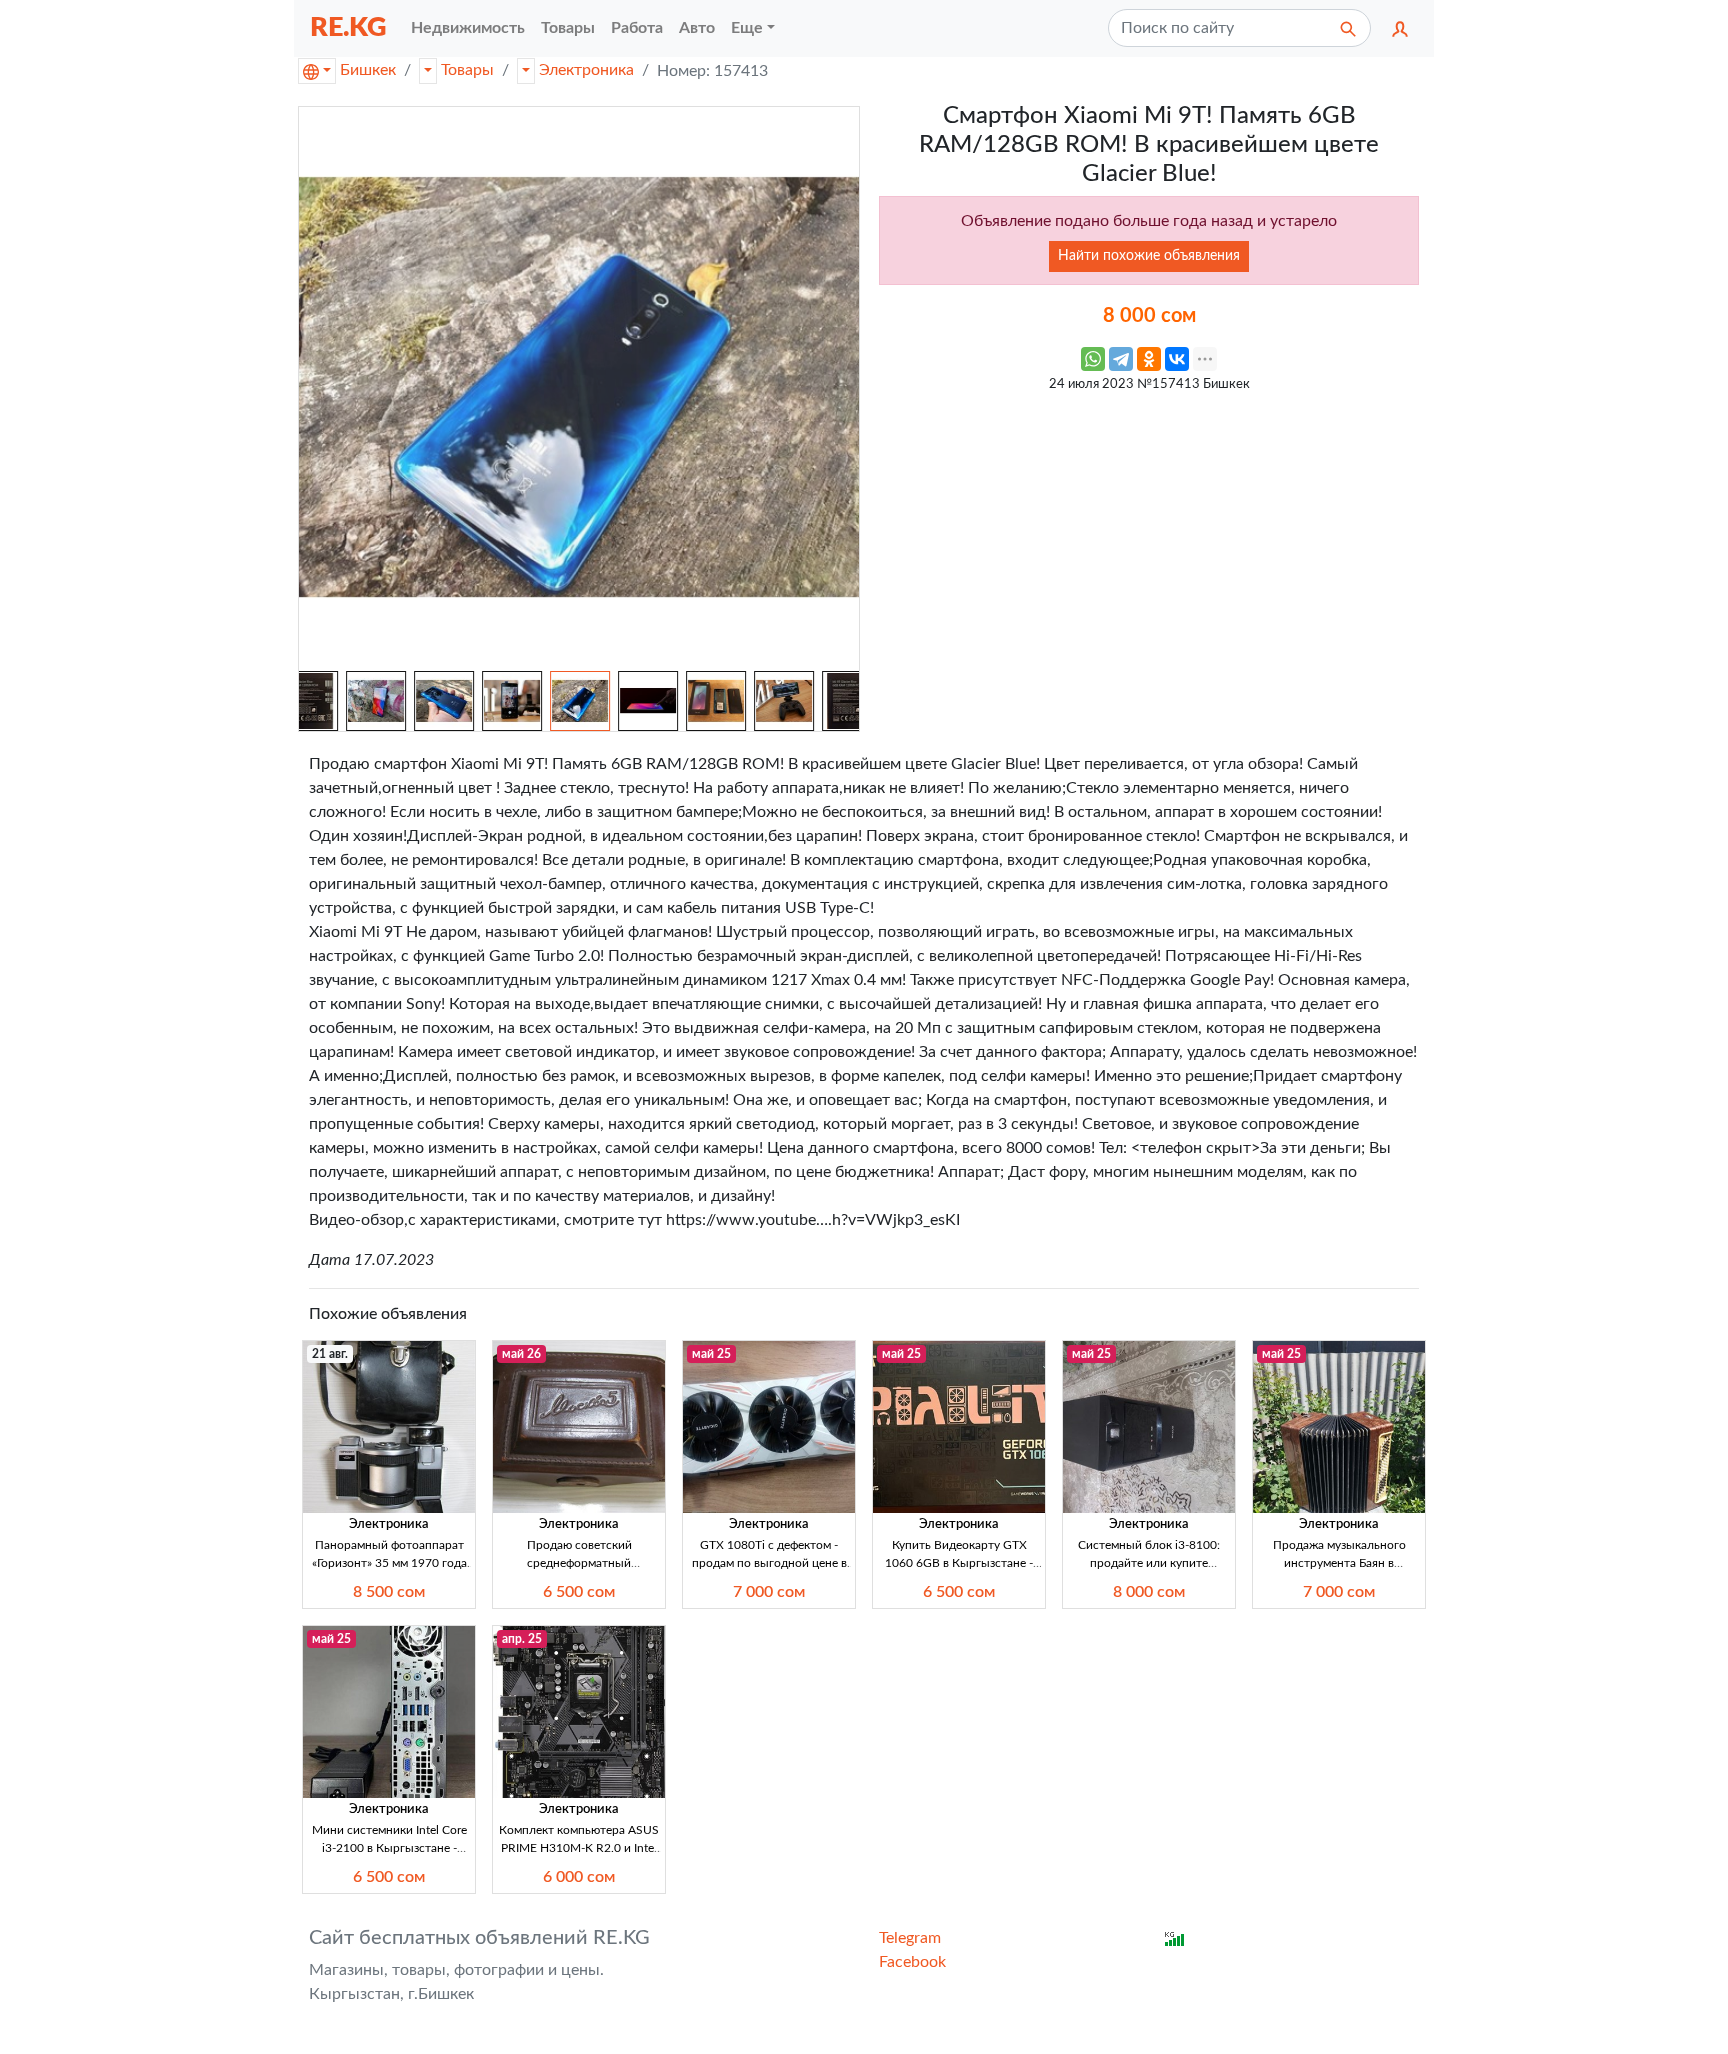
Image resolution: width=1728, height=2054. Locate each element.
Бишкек (368, 70)
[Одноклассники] (1149, 359)
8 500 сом (389, 1592)
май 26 (521, 1354)
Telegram (910, 1938)
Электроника (586, 70)
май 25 (711, 1354)
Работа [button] (637, 28)
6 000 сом (579, 1877)
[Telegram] (1121, 359)
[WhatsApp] (1093, 359)
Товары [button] (568, 28)
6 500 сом (579, 1592)
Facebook (912, 1962)
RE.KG (348, 27)
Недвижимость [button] (468, 28)
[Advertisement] (1149, 543)
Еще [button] (747, 28)
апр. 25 (522, 1639)
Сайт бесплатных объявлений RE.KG (479, 1938)
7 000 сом (769, 1592)
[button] (1400, 28)
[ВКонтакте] (1177, 359)
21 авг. (330, 1354)
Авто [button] (697, 28)
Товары (467, 70)
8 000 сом (1149, 1592)
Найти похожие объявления (1149, 256)
